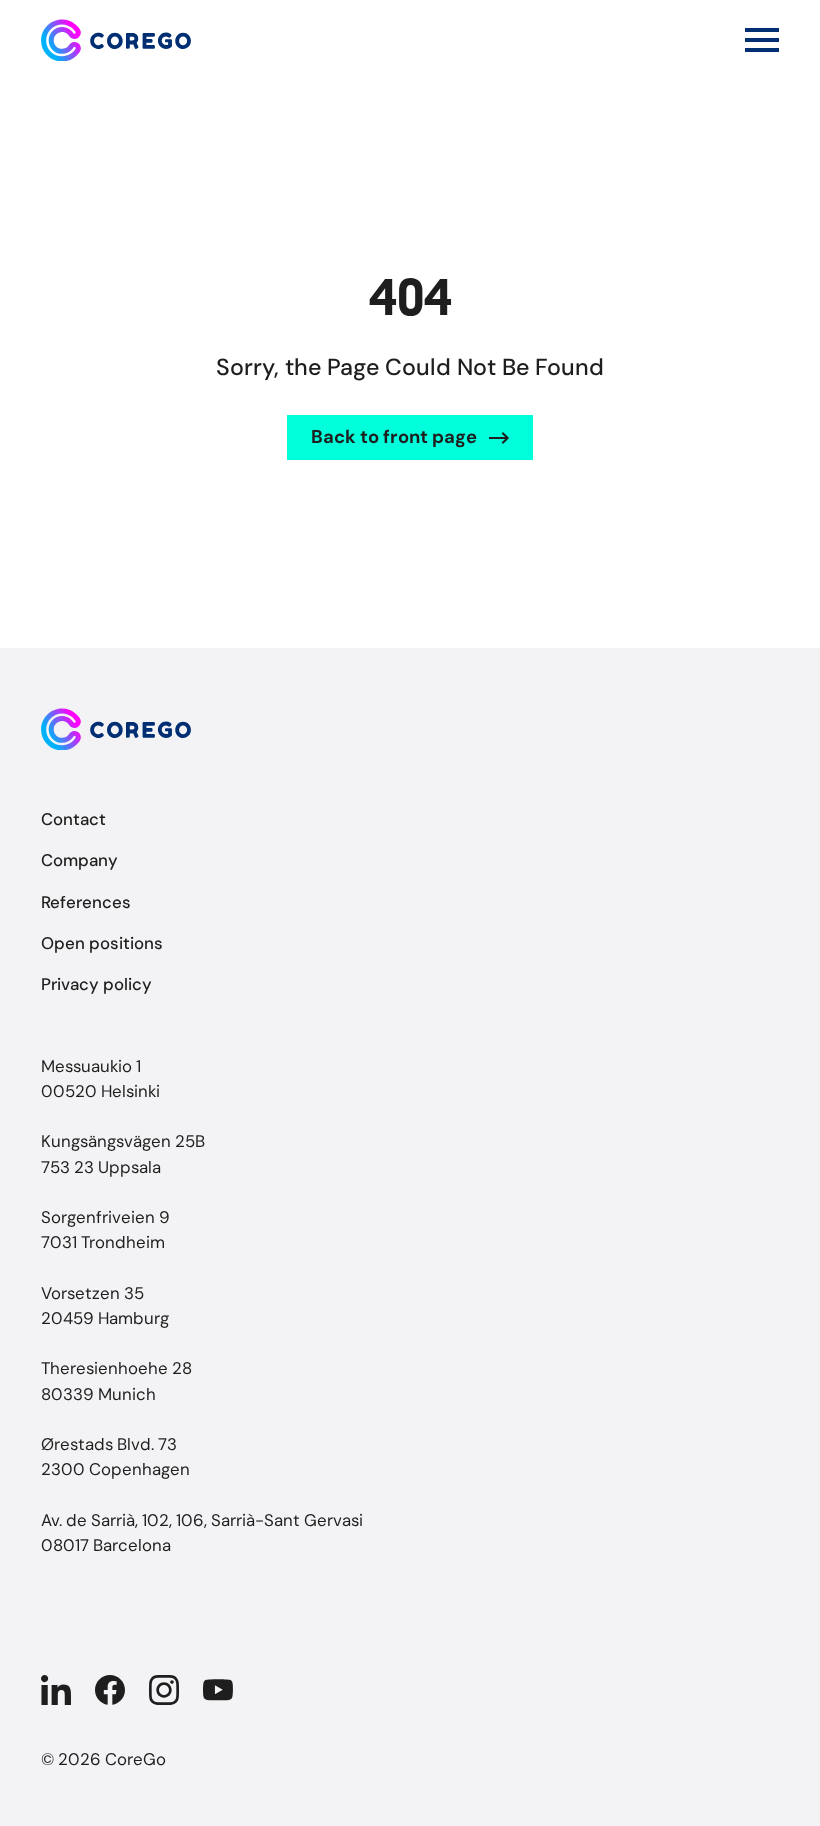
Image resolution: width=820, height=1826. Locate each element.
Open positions (102, 943)
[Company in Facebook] (110, 1690)
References (86, 902)
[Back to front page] (116, 40)
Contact (73, 819)
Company (79, 860)
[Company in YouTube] (218, 1690)
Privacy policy (96, 984)
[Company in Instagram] (164, 1690)
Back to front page (394, 437)
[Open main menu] (762, 40)
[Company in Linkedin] (56, 1690)
